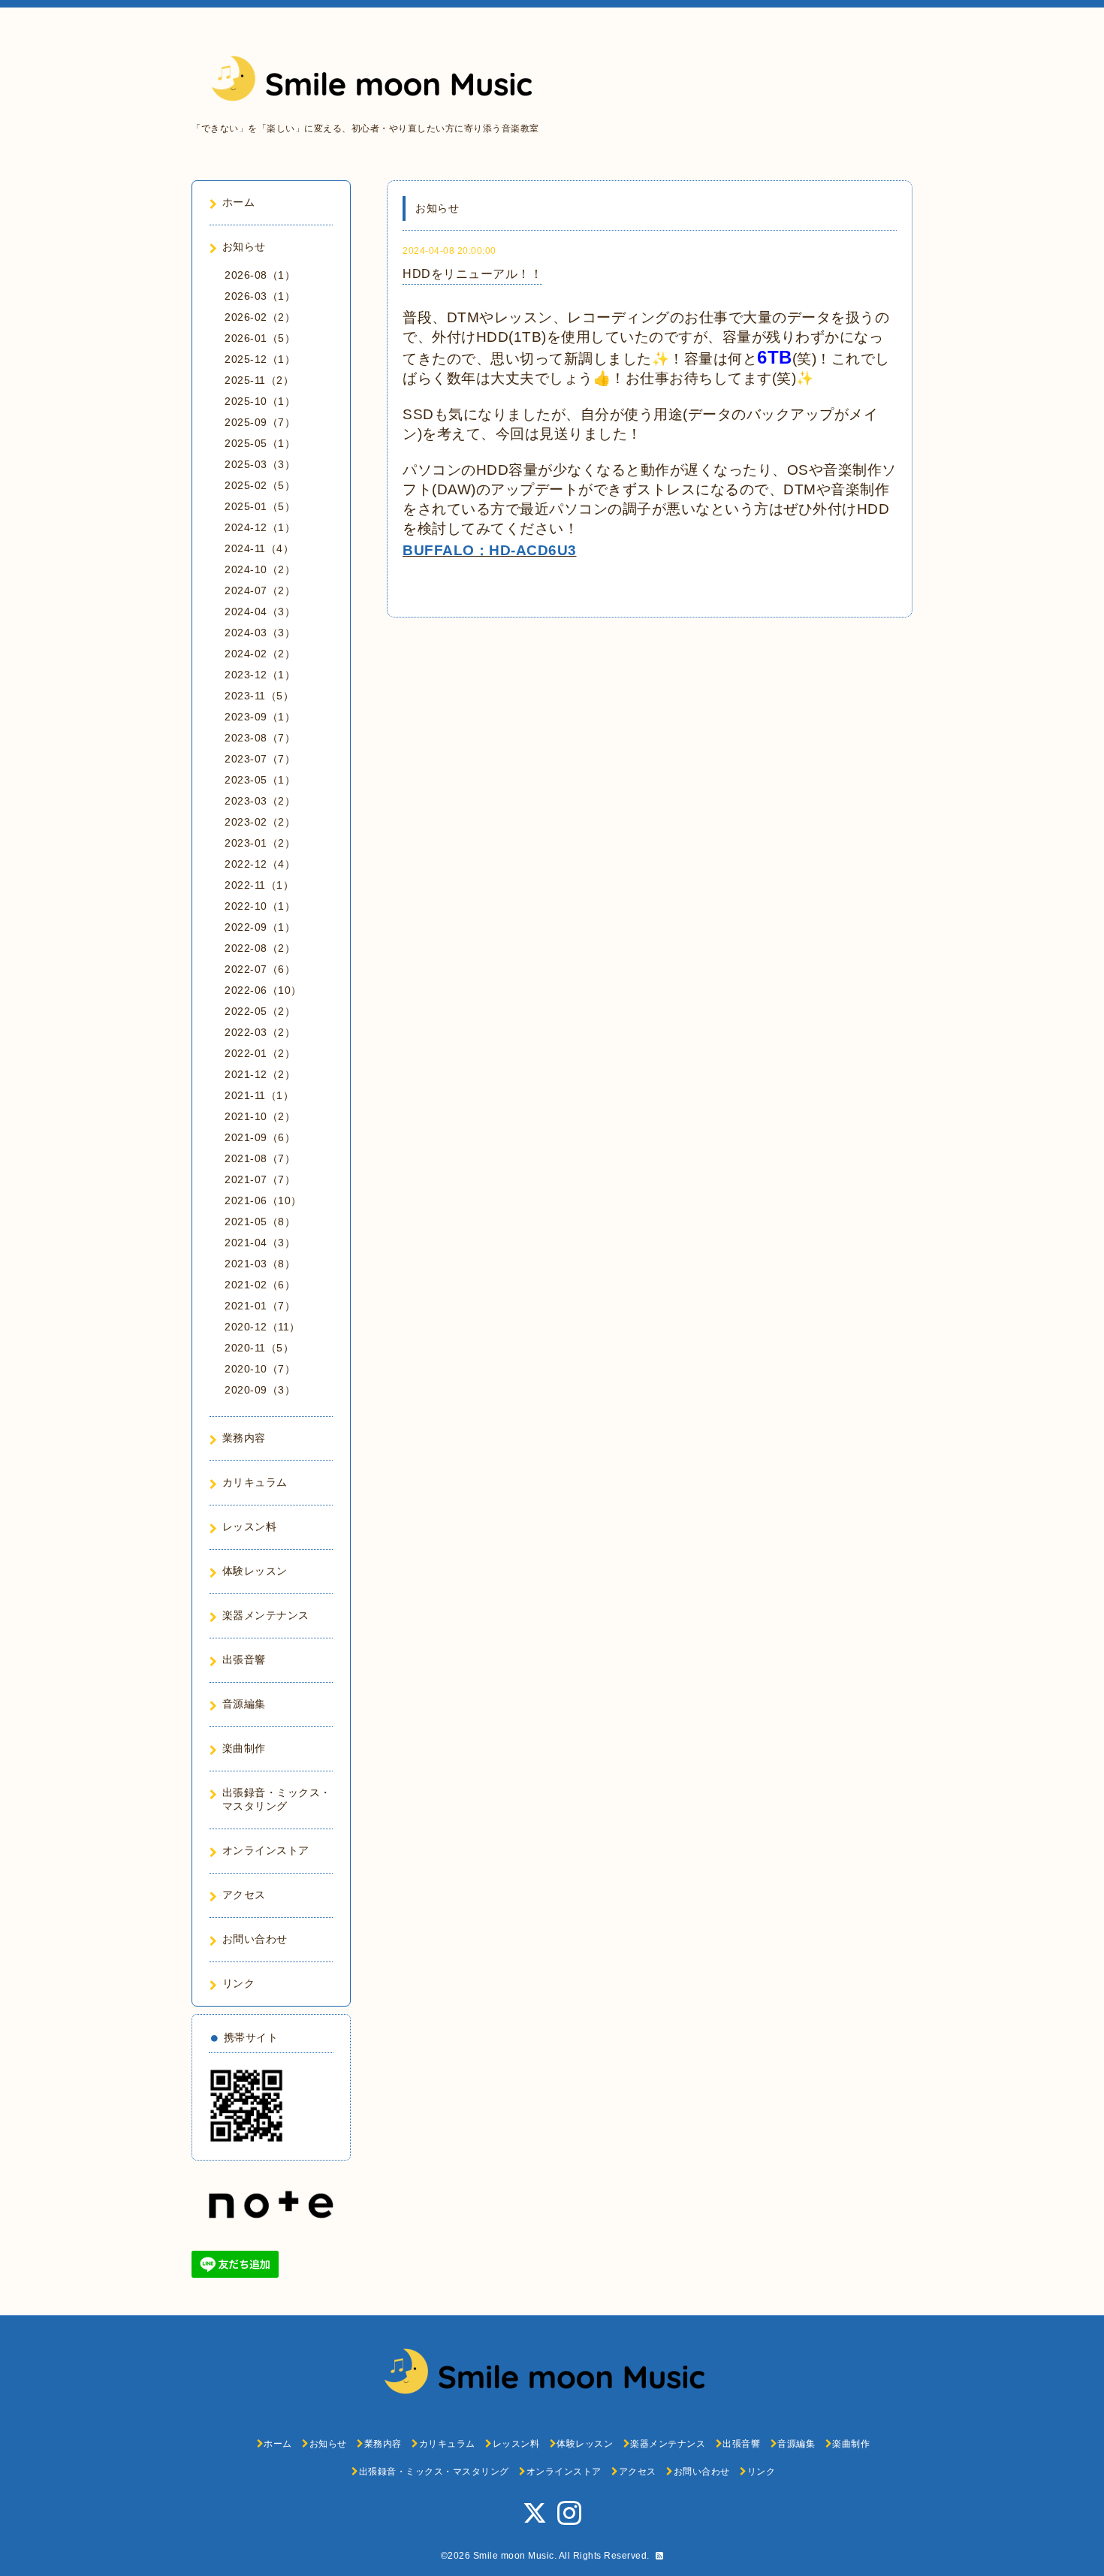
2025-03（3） (260, 464)
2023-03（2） (260, 801)
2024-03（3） (260, 633)
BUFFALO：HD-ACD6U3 (490, 550)
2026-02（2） (260, 317)
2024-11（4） (259, 548)
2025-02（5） (260, 485)
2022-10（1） (260, 906)
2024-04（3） (260, 612)
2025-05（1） (260, 443)
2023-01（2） (260, 843)
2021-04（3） (260, 1243)
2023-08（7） (260, 738)
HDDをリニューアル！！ (472, 274)
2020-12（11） (262, 1327)
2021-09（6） (260, 1137)
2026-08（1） (260, 275)
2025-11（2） (259, 380)
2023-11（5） (259, 696)
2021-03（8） (260, 1264)
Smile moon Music (514, 2556)
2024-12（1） (260, 527)
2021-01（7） (260, 1306)
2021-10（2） (260, 1116)
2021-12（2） (260, 1074)
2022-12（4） (260, 864)
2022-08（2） (260, 948)
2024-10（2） (260, 569)
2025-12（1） (260, 359)
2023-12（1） (260, 675)
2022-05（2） (260, 1011)
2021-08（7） (260, 1158)
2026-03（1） (260, 296)
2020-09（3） (260, 1390)
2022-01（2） (260, 1053)
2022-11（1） (259, 885)
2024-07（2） (260, 590)
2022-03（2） (260, 1032)
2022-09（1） (260, 927)
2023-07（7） (260, 759)
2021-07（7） (260, 1179)
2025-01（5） (260, 506)
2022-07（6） (260, 969)
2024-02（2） (260, 654)
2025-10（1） (260, 401)
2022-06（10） (263, 990)
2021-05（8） (260, 1222)
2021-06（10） (263, 1200)
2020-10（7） (260, 1369)
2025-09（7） (260, 422)
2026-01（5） (260, 338)
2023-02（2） (260, 822)
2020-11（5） (259, 1348)
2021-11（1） (259, 1095)
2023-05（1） (260, 780)
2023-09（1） (260, 717)
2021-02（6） (260, 1285)
